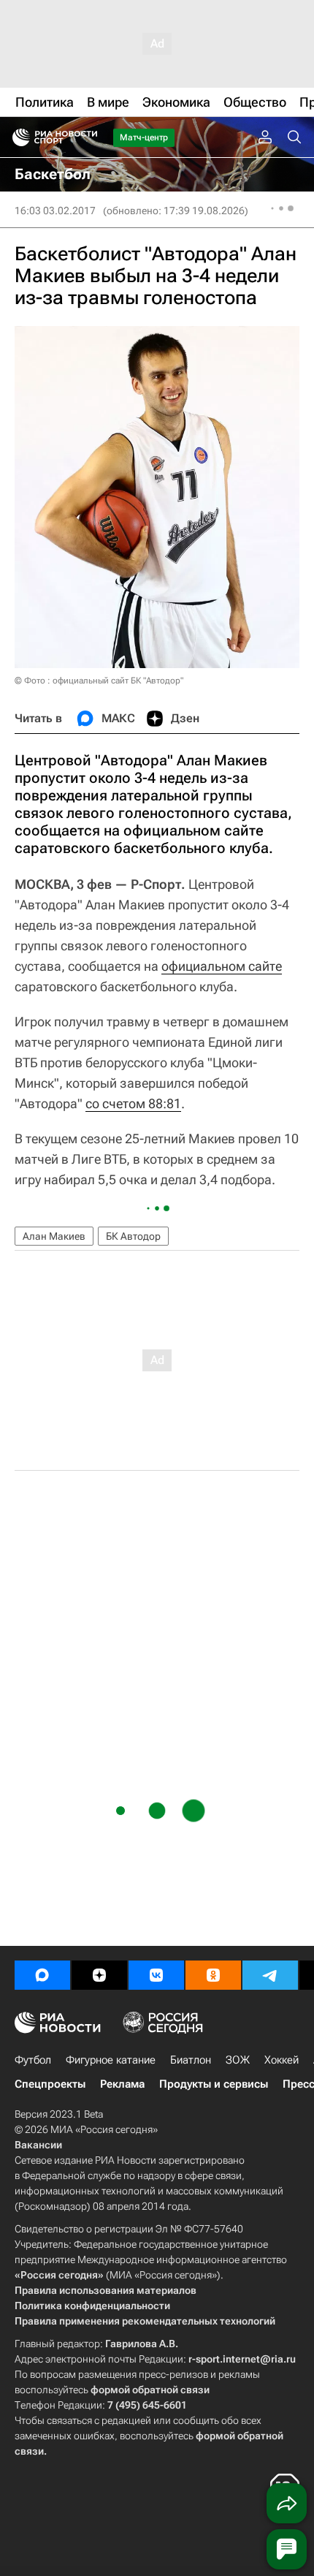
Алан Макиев (54, 1236)
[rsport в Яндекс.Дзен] (99, 1975)
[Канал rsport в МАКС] (42, 1975)
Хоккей (282, 2060)
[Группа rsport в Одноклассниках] (213, 1975)
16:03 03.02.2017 (55, 211)
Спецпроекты (50, 2084)
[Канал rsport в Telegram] (270, 1975)
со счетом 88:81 (133, 1103)
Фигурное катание (111, 2060)
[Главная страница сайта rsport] (88, 137)
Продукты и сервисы (214, 2084)
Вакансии (38, 2145)
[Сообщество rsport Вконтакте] (156, 1975)
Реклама (122, 2084)
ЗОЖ (238, 2060)
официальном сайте (222, 966)
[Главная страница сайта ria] (16, 137)
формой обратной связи (150, 2390)
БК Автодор (133, 1236)
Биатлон (191, 2060)
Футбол (33, 2060)
